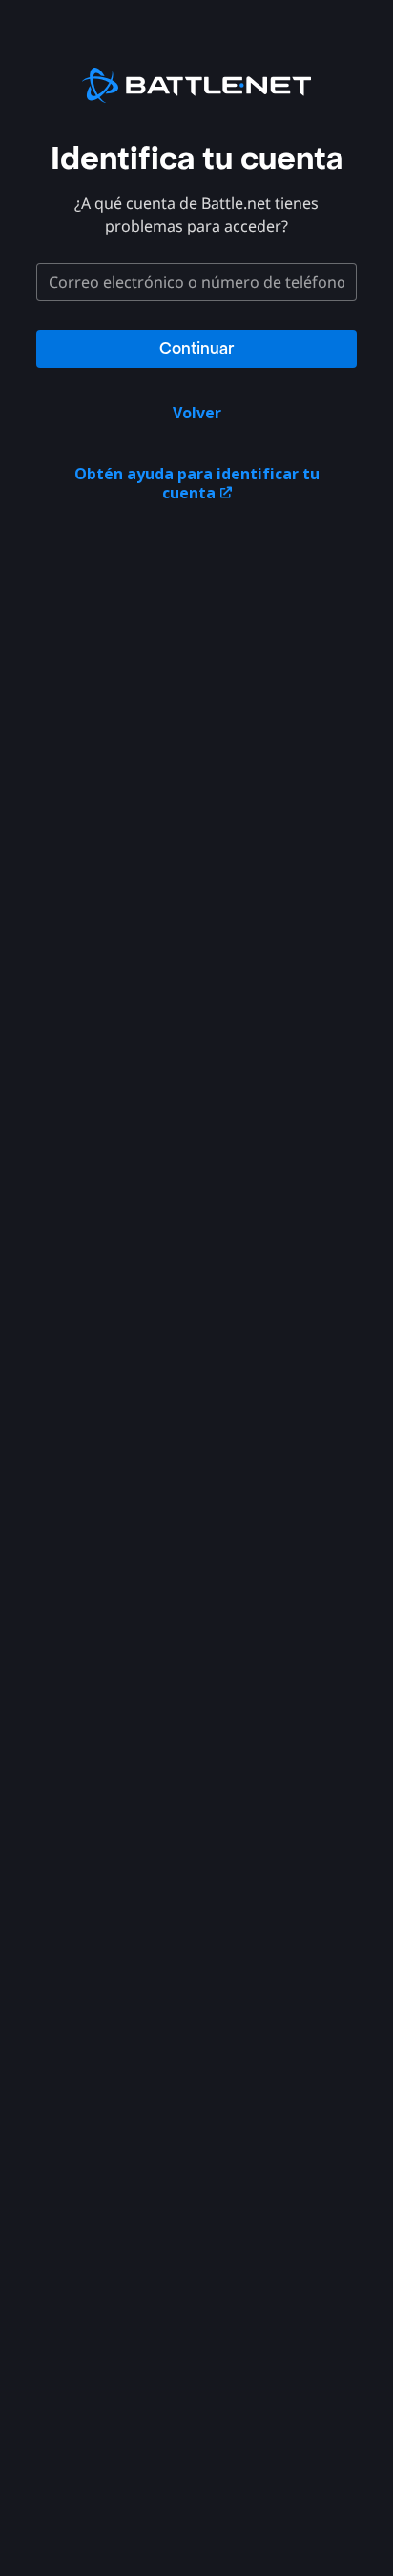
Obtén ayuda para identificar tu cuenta (197, 483)
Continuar (197, 348)
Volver (197, 413)
